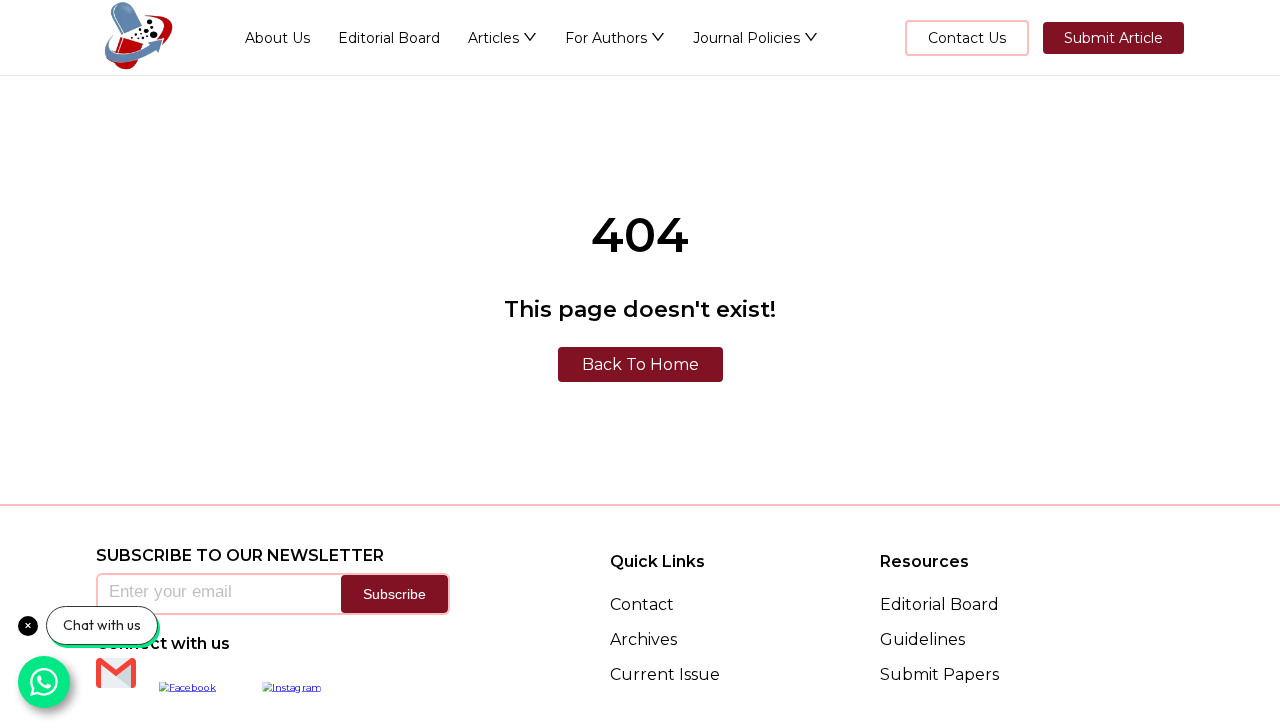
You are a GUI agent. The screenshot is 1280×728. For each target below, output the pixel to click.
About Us (277, 38)
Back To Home (640, 364)
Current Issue (665, 674)
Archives (643, 639)
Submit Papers (939, 674)
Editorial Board (389, 38)
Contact (642, 604)
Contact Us (967, 38)
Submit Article (1113, 38)
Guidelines (922, 639)
